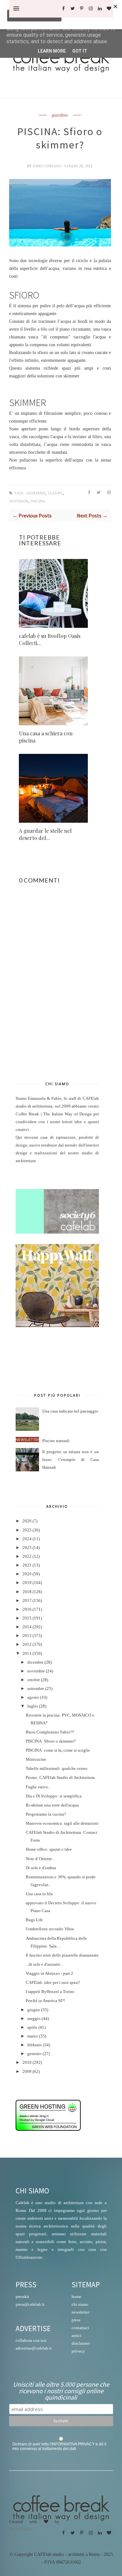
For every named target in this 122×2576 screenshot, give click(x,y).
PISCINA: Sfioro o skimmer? (51, 1741)
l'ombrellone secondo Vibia (50, 1929)
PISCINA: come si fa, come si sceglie (58, 1750)
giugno (34, 2010)
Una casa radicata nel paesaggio (70, 1411)
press (76, 2320)
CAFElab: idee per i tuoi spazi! (53, 1983)
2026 (27, 1521)
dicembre (35, 1662)
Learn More (52, 51)
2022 (27, 1556)
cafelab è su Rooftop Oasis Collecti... (50, 639)
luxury (55, 493)
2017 (27, 1601)
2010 (27, 2062)
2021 (27, 1565)
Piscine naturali (56, 1441)
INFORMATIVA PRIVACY (73, 2444)
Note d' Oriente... (40, 1859)
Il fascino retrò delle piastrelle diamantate (62, 1955)
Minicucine (36, 1759)
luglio (33, 1706)
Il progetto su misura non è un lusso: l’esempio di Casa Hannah (71, 1460)
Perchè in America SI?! (45, 2001)
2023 (27, 1548)
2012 (27, 1644)
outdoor (19, 501)
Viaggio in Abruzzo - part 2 (49, 1973)
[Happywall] (57, 1326)
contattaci (80, 2328)
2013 (27, 1636)
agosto (33, 1697)
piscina (38, 501)
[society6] (57, 1232)
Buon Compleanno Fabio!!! (50, 1732)
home (76, 2297)
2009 (27, 2072)
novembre (36, 1671)
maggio (34, 2019)
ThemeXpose (21, 2529)
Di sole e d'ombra (41, 1868)
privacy (78, 2351)
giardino (60, 115)
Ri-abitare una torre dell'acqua (52, 1805)
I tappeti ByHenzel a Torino (50, 1992)
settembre (36, 1689)
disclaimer (81, 2343)
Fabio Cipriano (47, 166)
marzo (33, 2036)
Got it (80, 51)
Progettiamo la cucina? (46, 1814)
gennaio (34, 2054)
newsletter (81, 2312)
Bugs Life (34, 1920)
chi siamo (80, 2304)
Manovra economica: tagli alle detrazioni (62, 1823)
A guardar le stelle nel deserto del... (45, 834)
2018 (27, 1592)
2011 (27, 1654)
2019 (27, 1583)
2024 (27, 1539)
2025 (27, 1530)
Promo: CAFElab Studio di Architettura (60, 1778)
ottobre (34, 1680)
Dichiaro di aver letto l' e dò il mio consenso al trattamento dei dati (59, 2446)
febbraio (35, 2045)
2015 (27, 1618)
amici (76, 2335)
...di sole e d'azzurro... (44, 1964)
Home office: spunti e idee (49, 1849)
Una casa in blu (39, 1894)
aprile (32, 2027)
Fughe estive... (38, 1787)
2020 (27, 1574)
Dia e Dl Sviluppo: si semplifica (54, 1796)
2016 (27, 1609)
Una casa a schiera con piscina (46, 737)
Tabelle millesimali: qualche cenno (57, 1769)
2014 (27, 1627)
